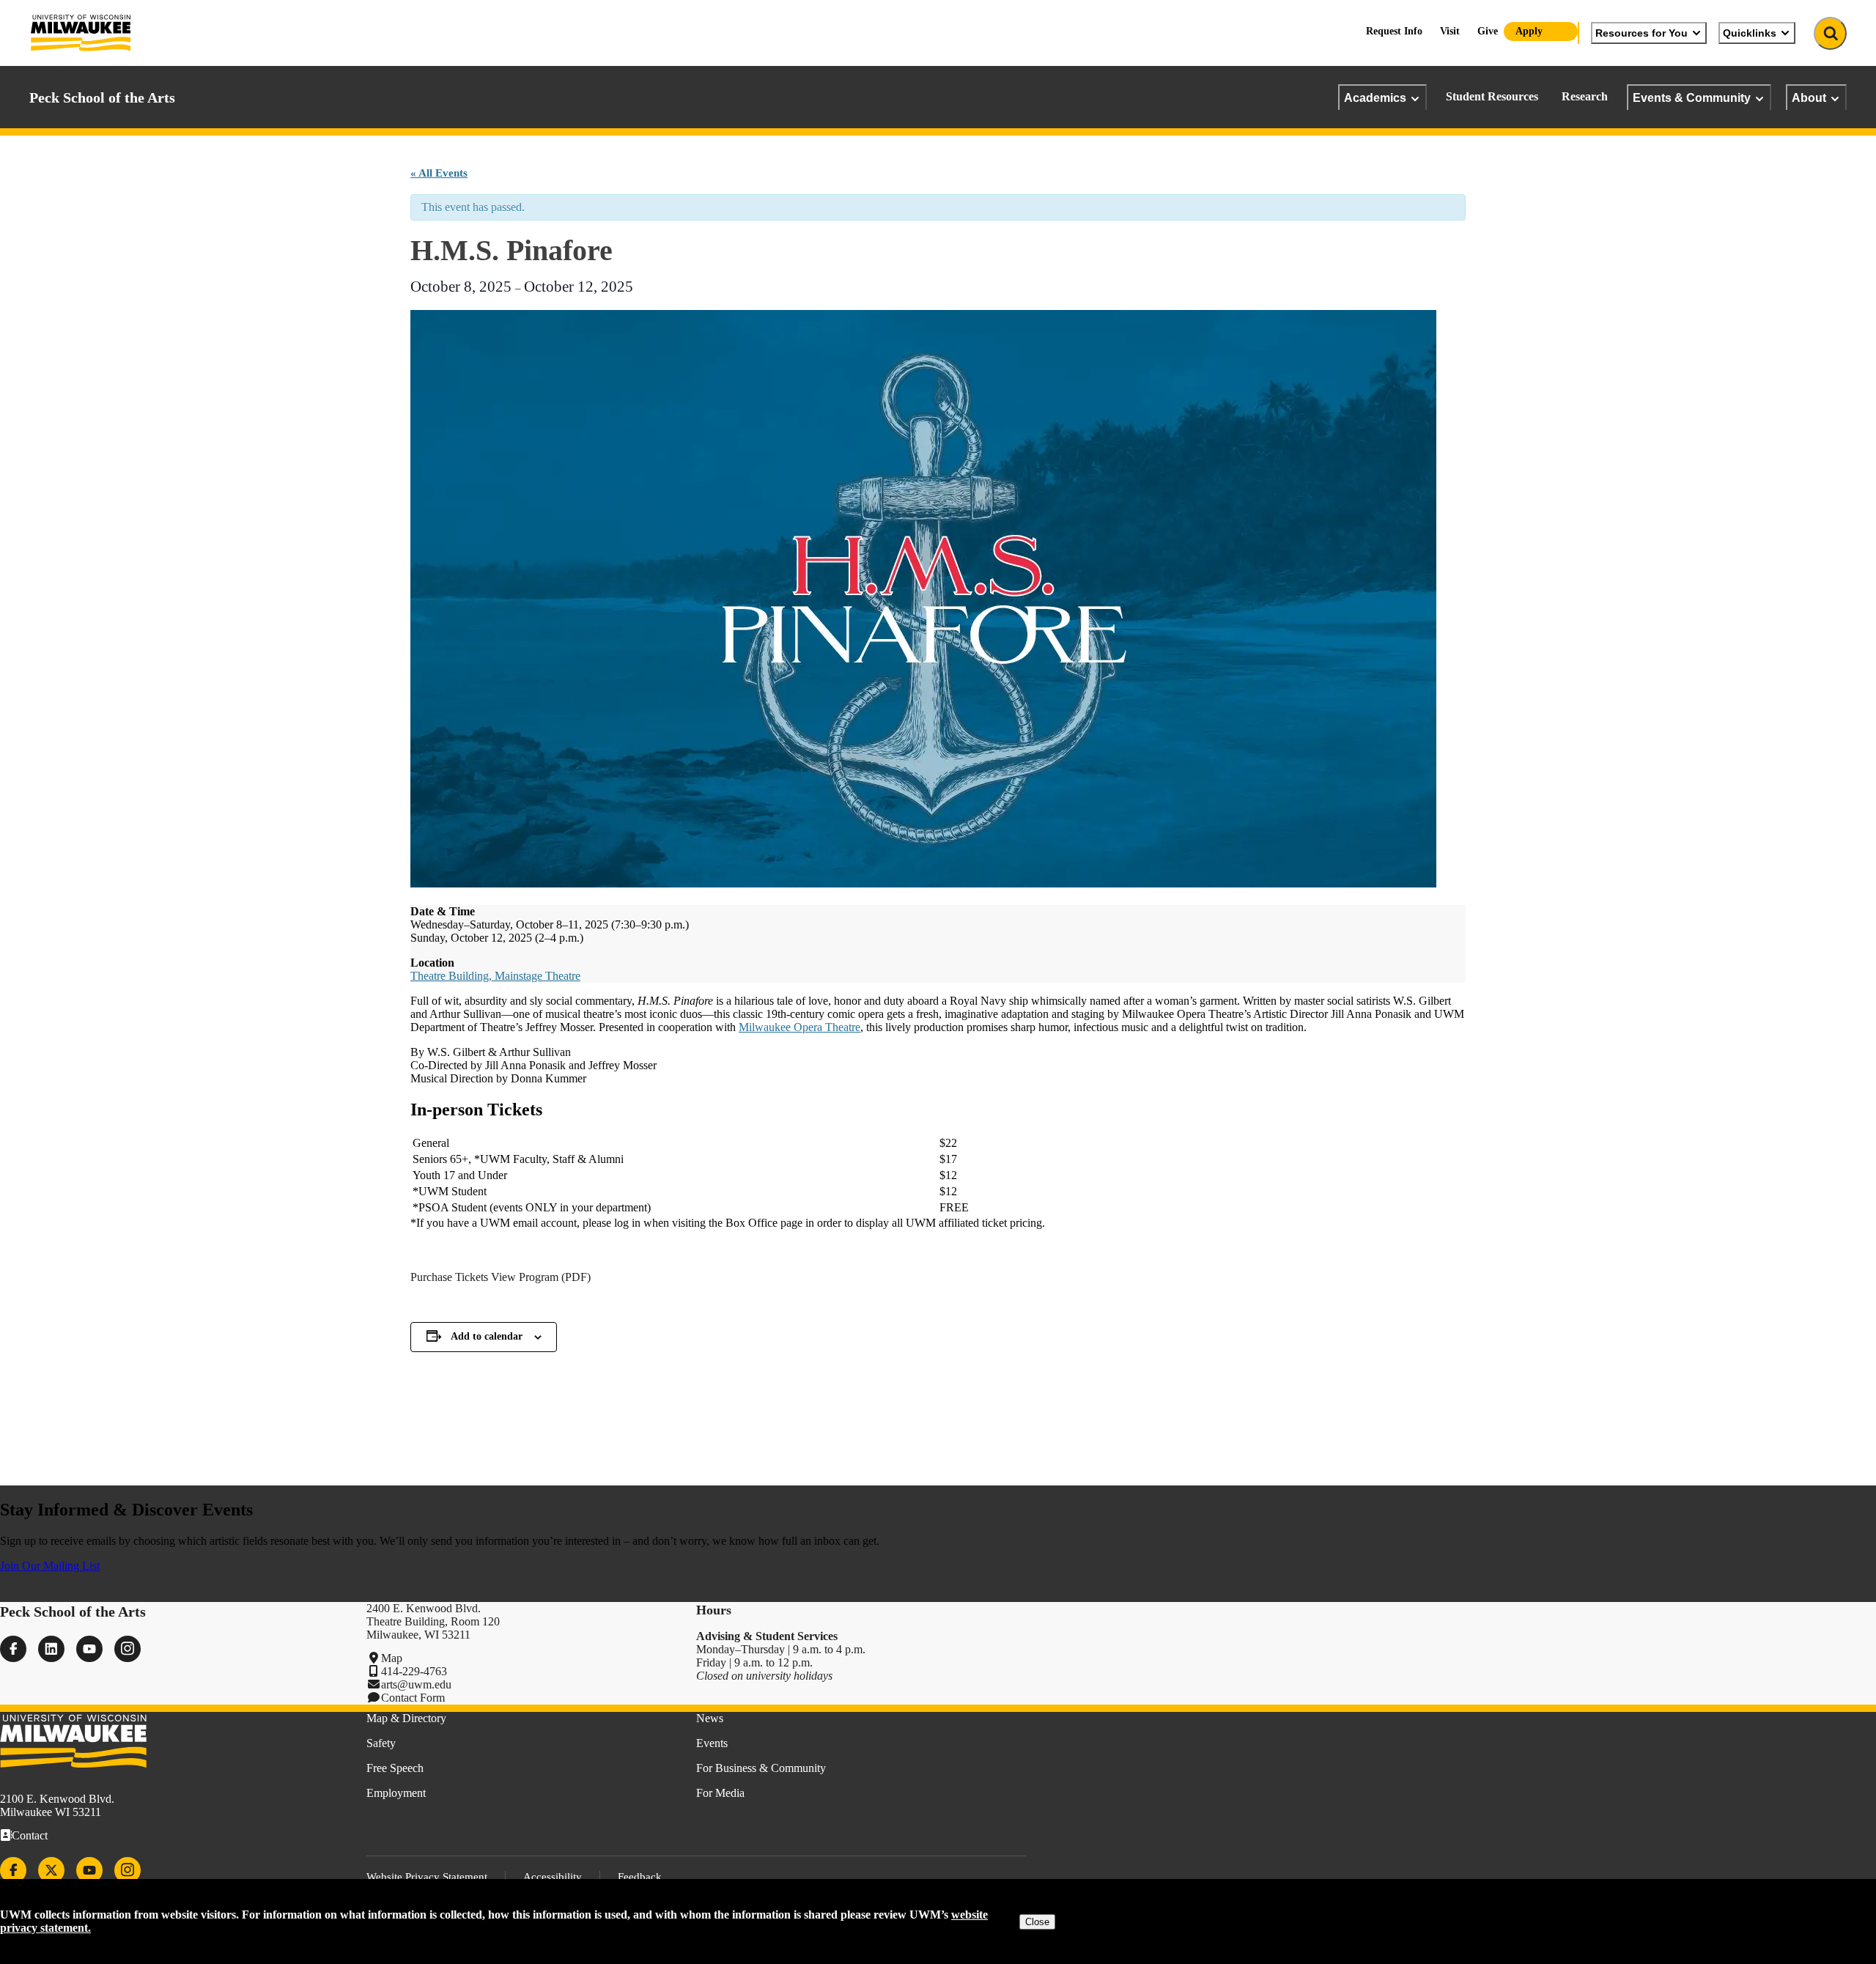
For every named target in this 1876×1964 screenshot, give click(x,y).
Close (1037, 1922)
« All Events (439, 173)
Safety (381, 1743)
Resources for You (1641, 33)
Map (392, 1658)
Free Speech (395, 1768)
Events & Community (1692, 97)
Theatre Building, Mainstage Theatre (495, 976)
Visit (1450, 31)
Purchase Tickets (449, 1277)
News (710, 1718)
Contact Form (413, 1698)
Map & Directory (406, 1718)
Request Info (1394, 31)
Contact (30, 1835)
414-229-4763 (414, 1671)
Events (712, 1743)
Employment (396, 1793)
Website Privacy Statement (427, 1877)
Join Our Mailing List (50, 1566)
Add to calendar (487, 1336)
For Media (720, 1793)
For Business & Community (761, 1768)
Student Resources (1492, 96)
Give (1488, 31)
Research (1585, 96)
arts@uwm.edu (416, 1684)
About (1809, 97)
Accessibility (553, 1877)
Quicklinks (1750, 33)
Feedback (640, 1877)
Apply (1529, 31)
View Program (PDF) (541, 1277)
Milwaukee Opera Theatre (799, 1027)
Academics (1375, 97)
